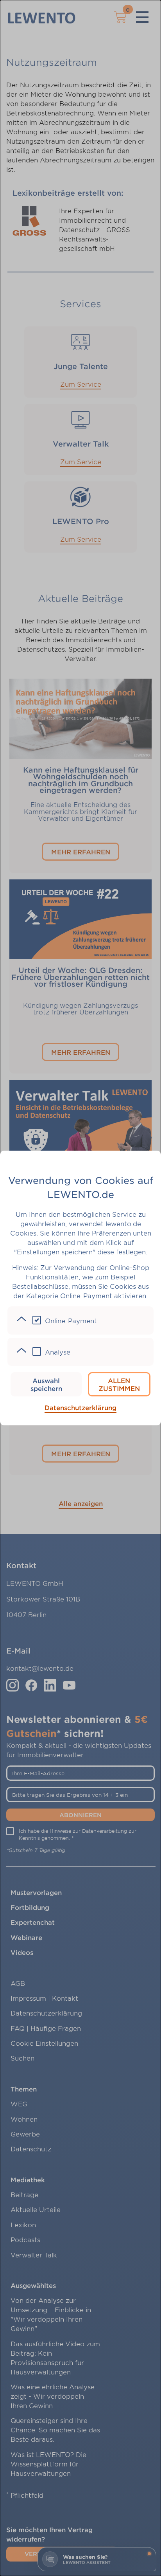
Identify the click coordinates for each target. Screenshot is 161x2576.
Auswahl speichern (46, 1384)
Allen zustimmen (119, 1384)
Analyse (58, 1352)
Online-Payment (71, 1320)
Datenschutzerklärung (80, 1407)
